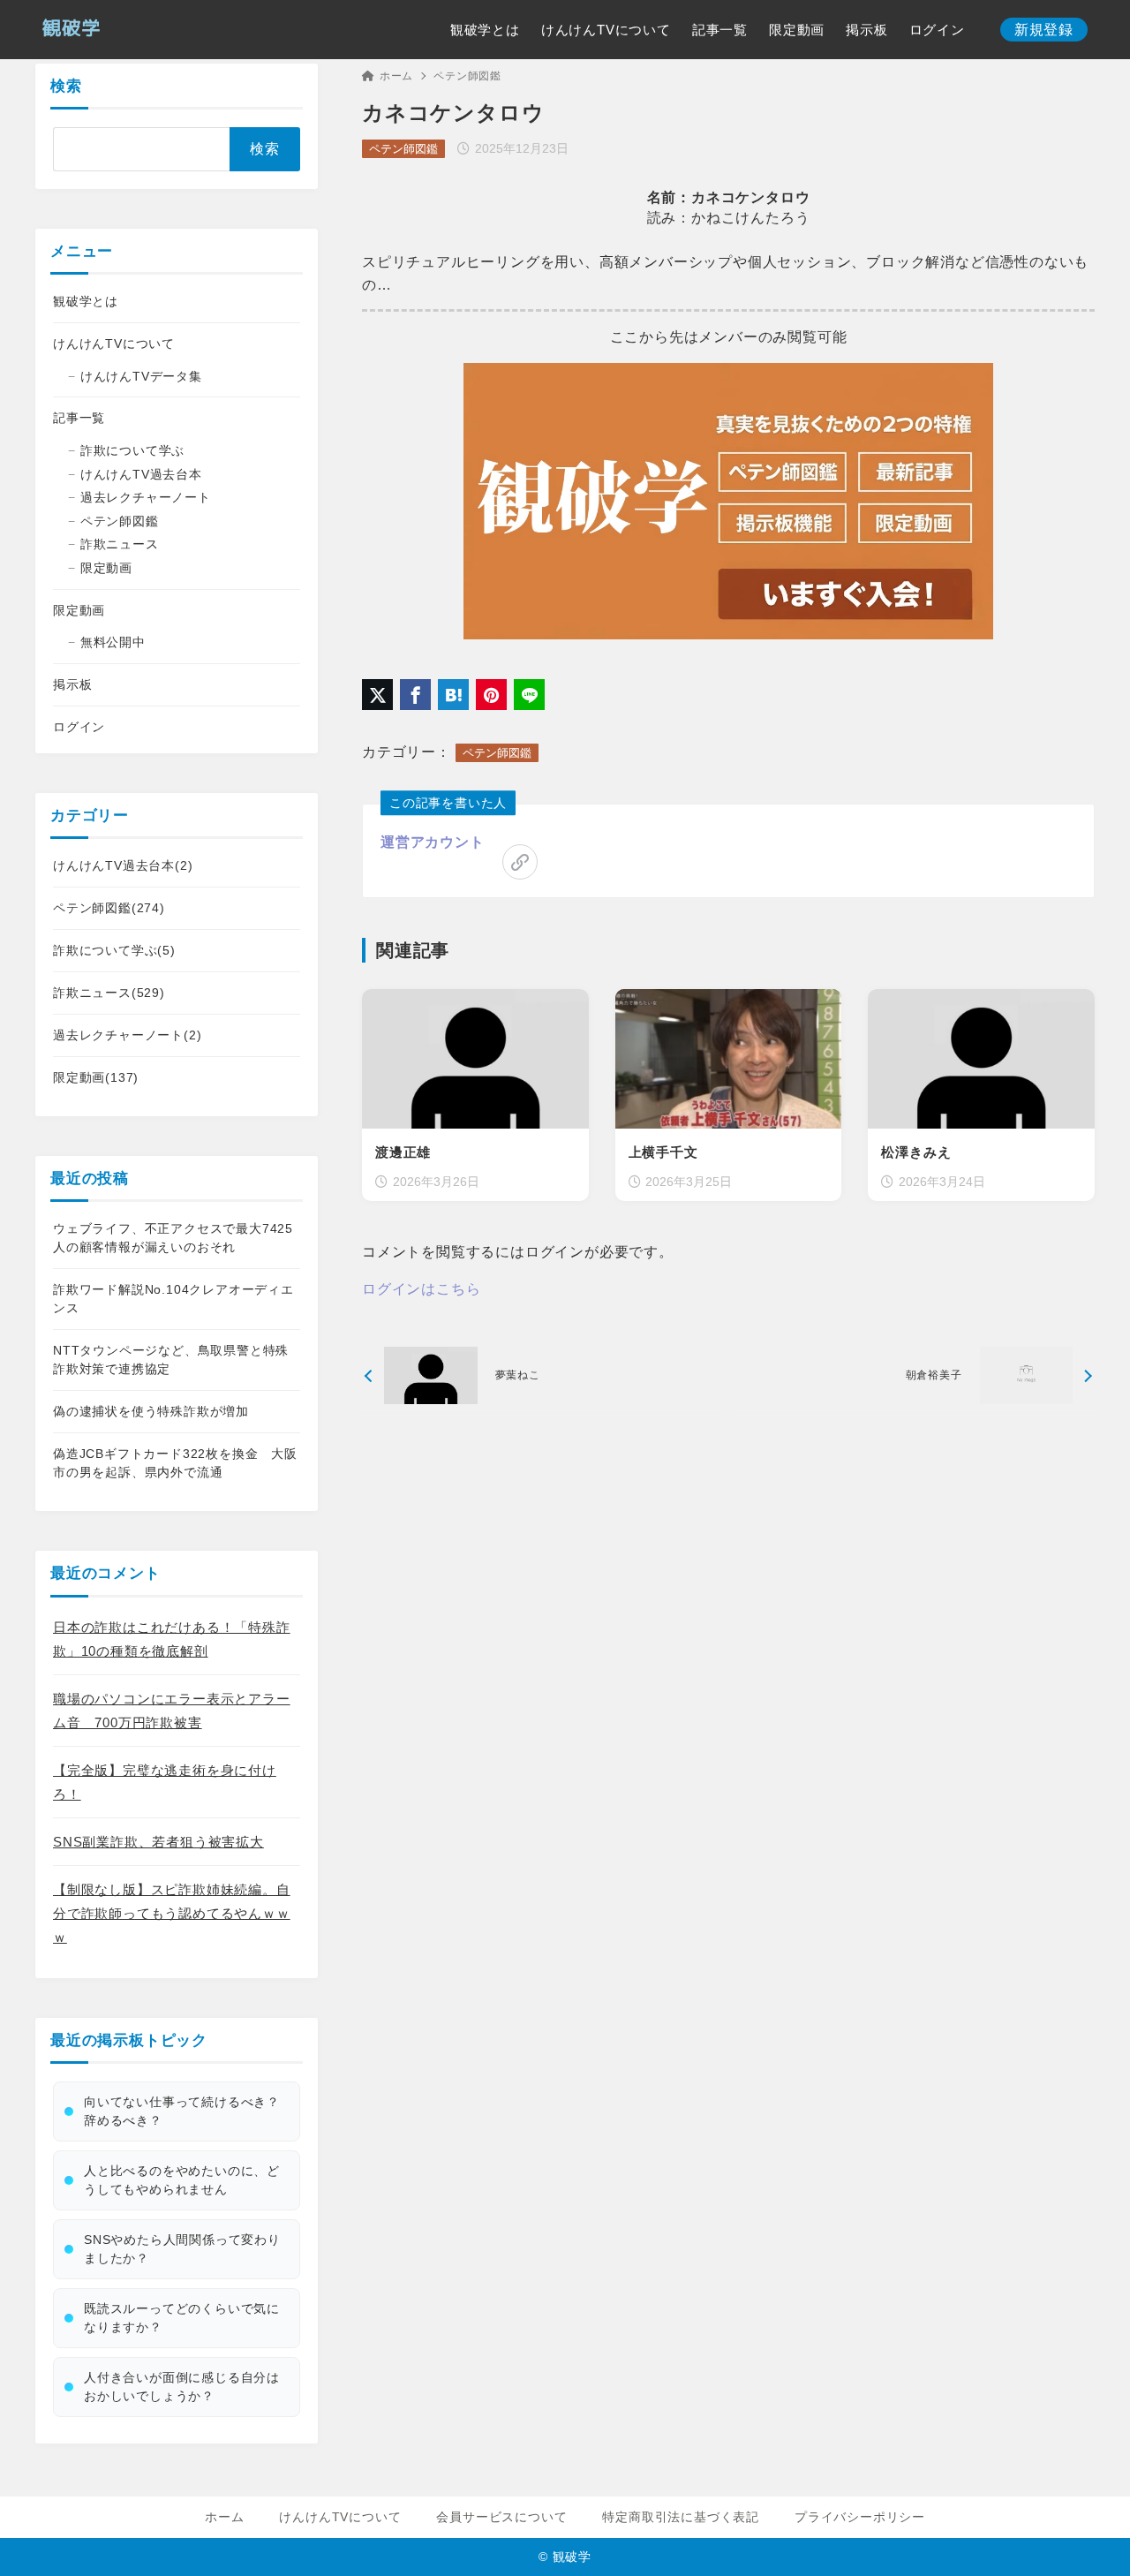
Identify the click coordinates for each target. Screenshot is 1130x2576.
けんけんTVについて (114, 344)
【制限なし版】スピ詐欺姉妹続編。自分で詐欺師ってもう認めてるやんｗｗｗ (172, 1913)
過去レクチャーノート (146, 497)
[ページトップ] (1090, 2536)
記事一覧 (79, 418)
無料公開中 (113, 642)
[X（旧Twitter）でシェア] (377, 695)
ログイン (79, 727)
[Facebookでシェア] (415, 695)
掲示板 (72, 684)
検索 (66, 86)
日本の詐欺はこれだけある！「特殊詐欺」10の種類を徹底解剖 (172, 1639)
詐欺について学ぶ (132, 450)
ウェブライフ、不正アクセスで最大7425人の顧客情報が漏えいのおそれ (173, 1238)
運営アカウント (433, 842)
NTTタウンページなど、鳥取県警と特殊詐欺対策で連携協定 (171, 1360)
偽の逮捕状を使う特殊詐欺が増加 (151, 1411)
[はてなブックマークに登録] (453, 695)
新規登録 (1044, 30)
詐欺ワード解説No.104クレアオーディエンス (173, 1299)
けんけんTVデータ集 (141, 376)
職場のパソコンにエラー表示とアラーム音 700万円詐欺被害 (172, 1711)
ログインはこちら (421, 1289)
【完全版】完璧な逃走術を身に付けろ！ (165, 1782)
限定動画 (106, 568)
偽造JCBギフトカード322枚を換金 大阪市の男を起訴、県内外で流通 (175, 1463)
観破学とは (86, 301)
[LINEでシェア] (529, 695)
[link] (520, 862)
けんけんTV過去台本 (141, 474)
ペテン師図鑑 (467, 76)
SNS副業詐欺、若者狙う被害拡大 (158, 1842)
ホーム (396, 76)
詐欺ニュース (120, 544)
